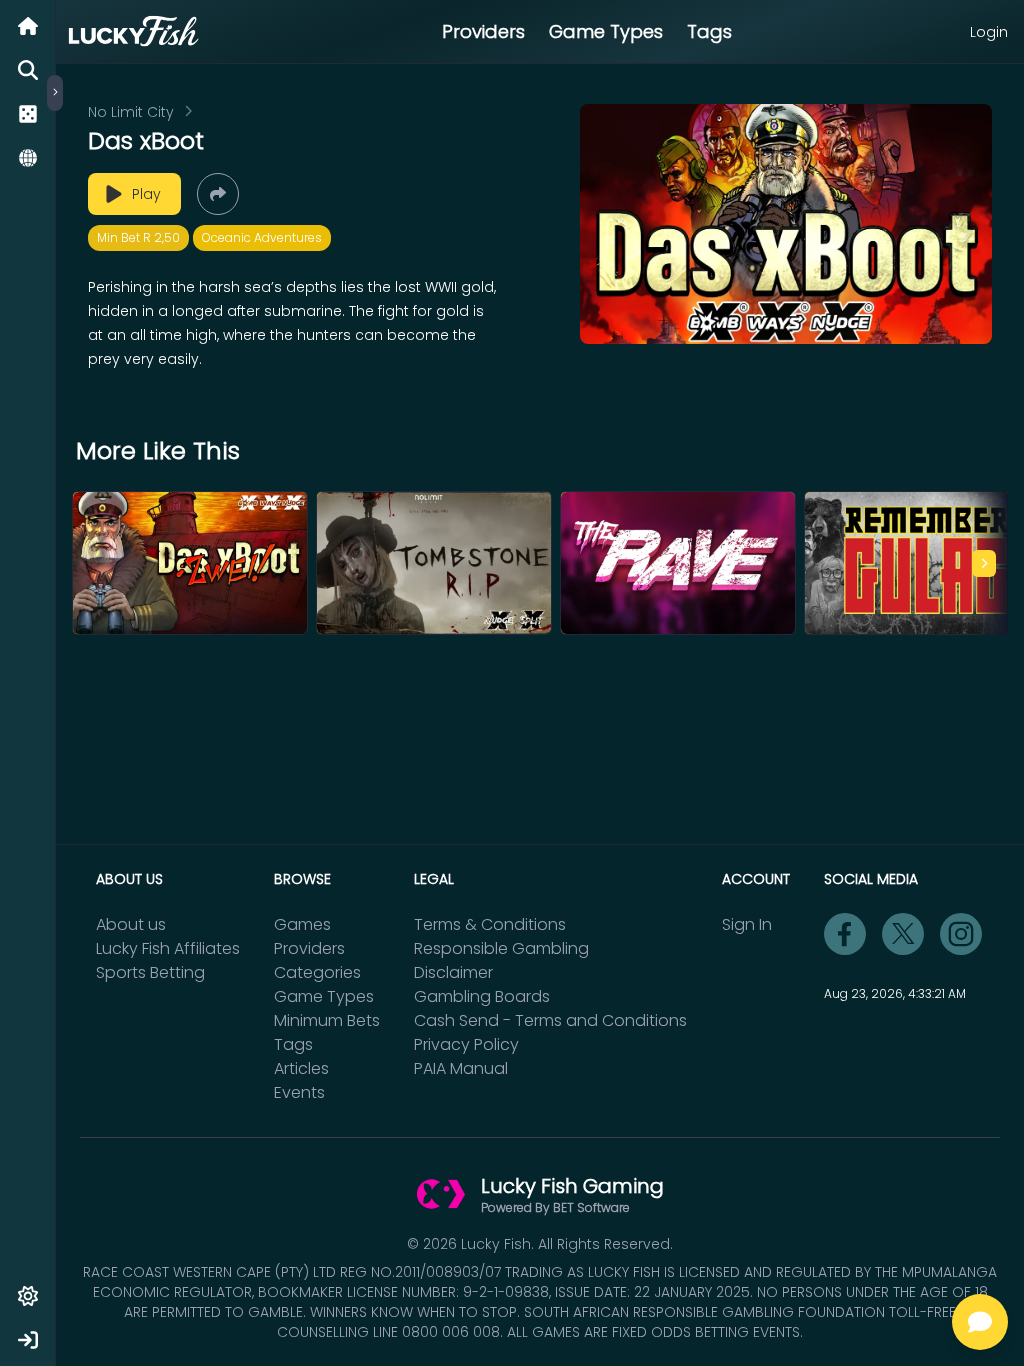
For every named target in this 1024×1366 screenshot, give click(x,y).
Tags (709, 31)
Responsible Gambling (501, 948)
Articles (301, 1068)
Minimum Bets (327, 1020)
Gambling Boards (482, 996)
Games (302, 924)
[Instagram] (961, 934)
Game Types (606, 31)
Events (299, 1092)
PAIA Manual (461, 1068)
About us (131, 924)
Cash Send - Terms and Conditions (550, 1020)
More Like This (158, 451)
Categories (317, 972)
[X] (903, 934)
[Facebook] (845, 934)
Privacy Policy (466, 1044)
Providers (483, 31)
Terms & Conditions (490, 924)
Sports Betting (150, 972)
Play (146, 194)
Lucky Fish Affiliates (168, 948)
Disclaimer (453, 972)
